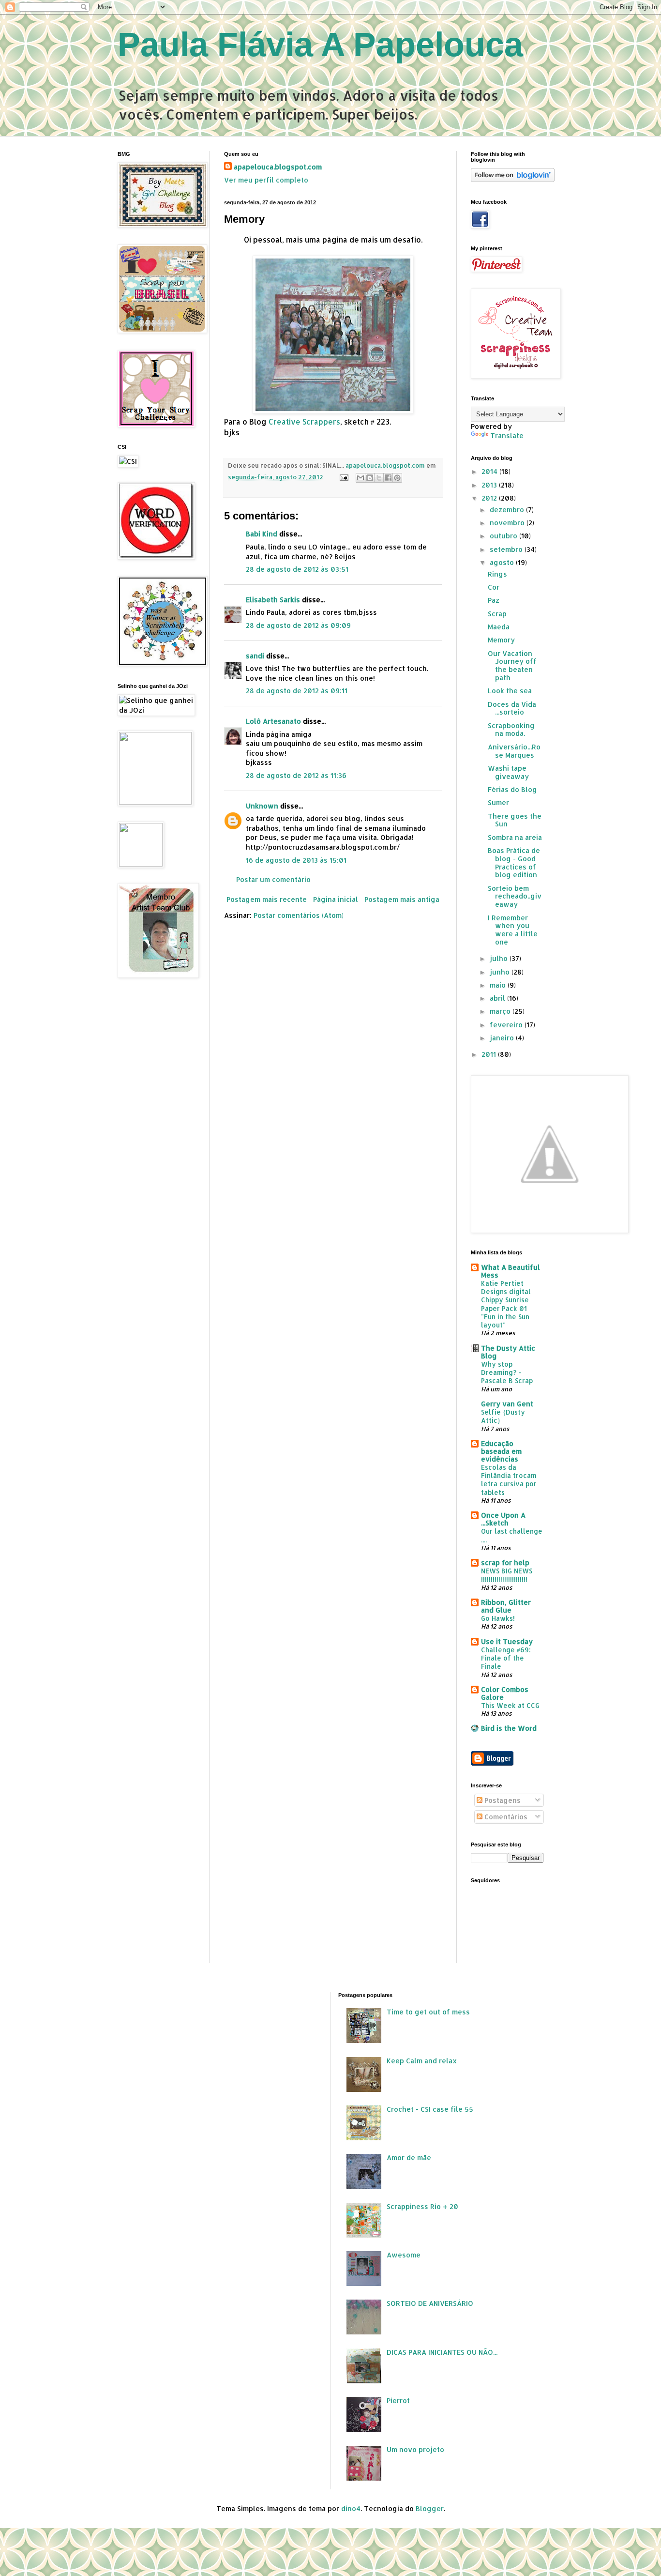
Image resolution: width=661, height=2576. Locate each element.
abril (498, 998)
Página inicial (336, 899)
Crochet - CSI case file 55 (430, 2109)
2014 (490, 471)
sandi (255, 656)
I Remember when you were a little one (513, 930)
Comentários (505, 1817)
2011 (490, 1054)
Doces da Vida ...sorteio (512, 708)
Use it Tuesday (507, 1641)
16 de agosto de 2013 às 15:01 (296, 860)
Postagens (502, 1800)
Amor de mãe (409, 2157)
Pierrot (398, 2401)
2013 (490, 485)
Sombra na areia (515, 837)
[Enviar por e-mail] (361, 478)
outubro (504, 536)
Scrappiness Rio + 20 (422, 2206)
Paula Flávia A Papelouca (320, 45)
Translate (507, 435)
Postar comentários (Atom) (299, 915)
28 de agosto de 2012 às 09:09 (298, 625)
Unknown (262, 806)
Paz (494, 600)
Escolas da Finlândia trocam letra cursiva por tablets (509, 1480)
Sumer (498, 802)
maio (499, 985)
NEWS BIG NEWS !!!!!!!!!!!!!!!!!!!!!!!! (507, 1575)
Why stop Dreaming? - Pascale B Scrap (507, 1372)
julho (500, 958)
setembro (507, 549)
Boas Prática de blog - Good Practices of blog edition (514, 862)
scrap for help (505, 1562)
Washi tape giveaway (508, 772)
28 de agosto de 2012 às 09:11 (297, 691)
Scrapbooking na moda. (511, 730)
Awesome (404, 2255)
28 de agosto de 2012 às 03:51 (297, 569)
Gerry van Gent (507, 1404)
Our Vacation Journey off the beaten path (512, 665)
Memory (501, 640)
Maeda (499, 627)
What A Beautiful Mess (511, 1271)
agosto (503, 562)
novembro (508, 523)
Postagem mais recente (267, 899)
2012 (490, 498)
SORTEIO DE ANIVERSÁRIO (430, 2303)
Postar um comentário (273, 879)
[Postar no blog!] (370, 478)
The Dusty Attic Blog (508, 1352)
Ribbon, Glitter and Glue (506, 1606)
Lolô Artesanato (273, 721)
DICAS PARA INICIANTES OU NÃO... (442, 2352)
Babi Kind (262, 534)
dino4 (351, 2508)
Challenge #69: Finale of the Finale (506, 1658)
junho (501, 972)
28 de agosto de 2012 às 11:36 (296, 775)
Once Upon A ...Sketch (503, 1519)
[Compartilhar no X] (379, 478)
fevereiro (507, 1025)
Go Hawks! (498, 1618)
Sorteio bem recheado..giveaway (515, 896)
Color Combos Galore (505, 1693)
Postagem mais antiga (402, 899)
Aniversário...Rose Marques (514, 751)
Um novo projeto (415, 2449)
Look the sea (510, 691)
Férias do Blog (512, 789)
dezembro (508, 510)
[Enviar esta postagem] (343, 477)
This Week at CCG (510, 1705)
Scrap (497, 614)
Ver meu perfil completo (266, 180)
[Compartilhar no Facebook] (388, 478)
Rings (497, 574)
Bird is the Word (509, 1728)
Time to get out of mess (428, 2012)
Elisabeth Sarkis (273, 600)
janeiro (503, 1038)
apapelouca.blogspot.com (278, 167)
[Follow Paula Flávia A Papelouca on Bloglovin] (513, 179)
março (501, 1011)
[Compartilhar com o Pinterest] (397, 478)
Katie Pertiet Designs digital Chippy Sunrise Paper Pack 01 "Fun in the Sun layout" (506, 1304)
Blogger (430, 2508)
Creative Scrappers (304, 422)
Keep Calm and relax (422, 2061)
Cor (494, 587)
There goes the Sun (515, 820)
